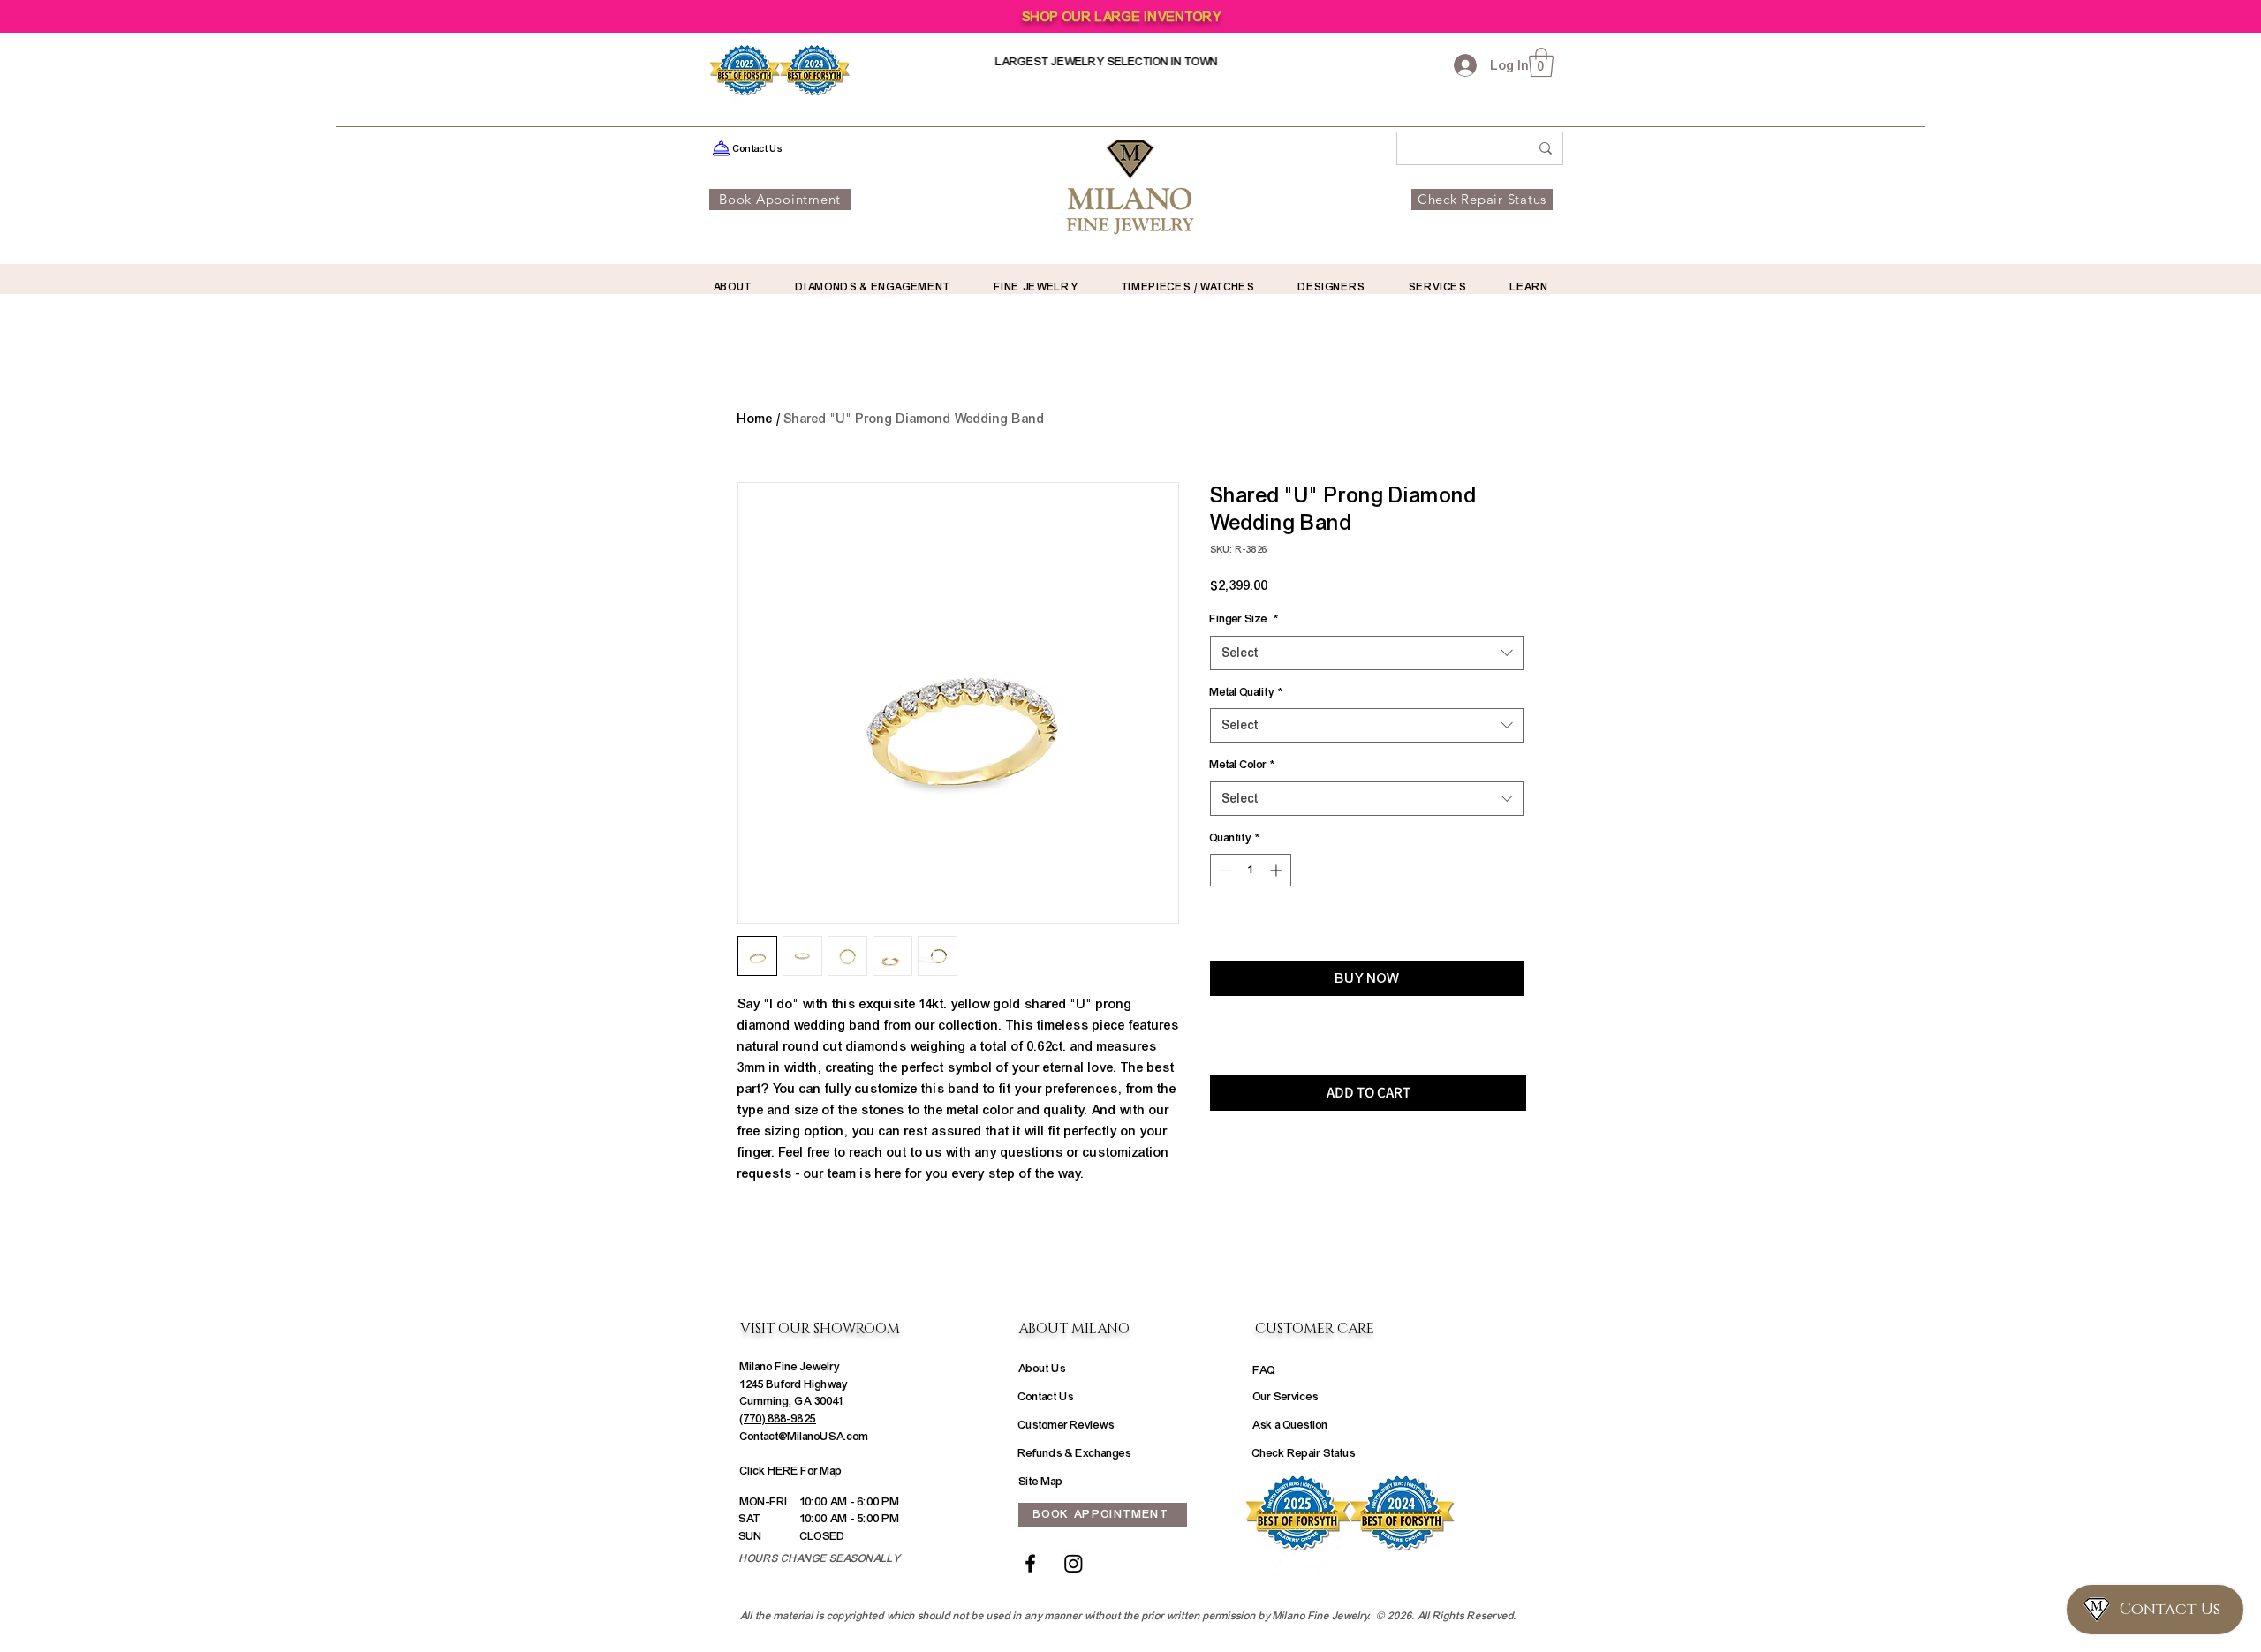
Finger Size (1244, 619)
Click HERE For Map (791, 1471)
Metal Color (1242, 765)
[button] (1541, 62)
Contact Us (1046, 1397)
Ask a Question (1290, 1425)
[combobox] (1367, 653)
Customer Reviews (1066, 1425)
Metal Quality (1246, 692)
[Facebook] (1030, 1563)
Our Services (1286, 1397)
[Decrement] (1224, 870)
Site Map (1041, 1482)
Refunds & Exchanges (1075, 1453)
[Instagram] (1074, 1563)
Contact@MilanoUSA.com (805, 1437)
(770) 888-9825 (778, 1419)
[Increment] (1278, 870)
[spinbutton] (1251, 870)
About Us (1042, 1369)
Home (755, 419)
